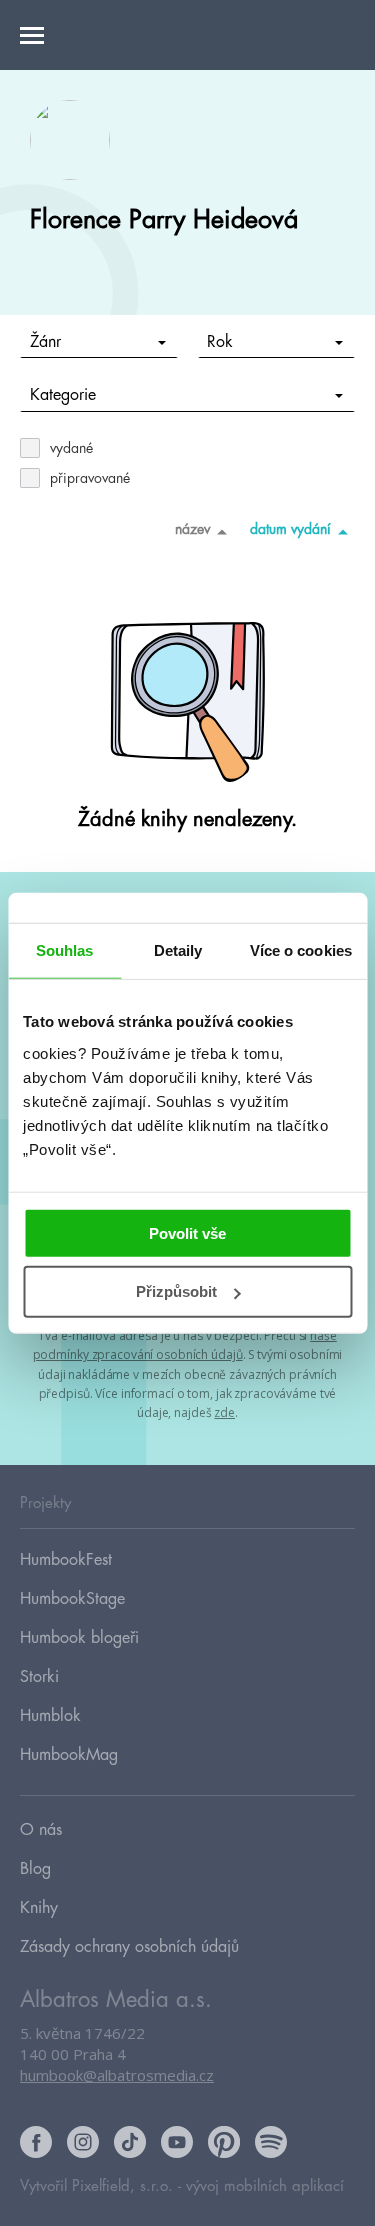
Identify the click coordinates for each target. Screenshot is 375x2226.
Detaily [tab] (178, 950)
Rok (220, 342)
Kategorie (63, 395)
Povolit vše (187, 1232)
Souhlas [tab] (65, 950)
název (192, 529)
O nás (41, 1830)
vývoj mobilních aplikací (265, 2186)
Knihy (39, 1908)
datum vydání (290, 529)
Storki (39, 1677)
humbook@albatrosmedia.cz (117, 2075)
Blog (35, 1869)
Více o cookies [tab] (301, 950)
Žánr (45, 342)
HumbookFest (66, 1560)
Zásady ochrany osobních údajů (129, 1947)
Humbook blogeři (79, 1638)
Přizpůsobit (176, 1291)
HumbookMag (69, 1755)
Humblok (50, 1716)
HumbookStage (72, 1599)
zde (224, 1412)
